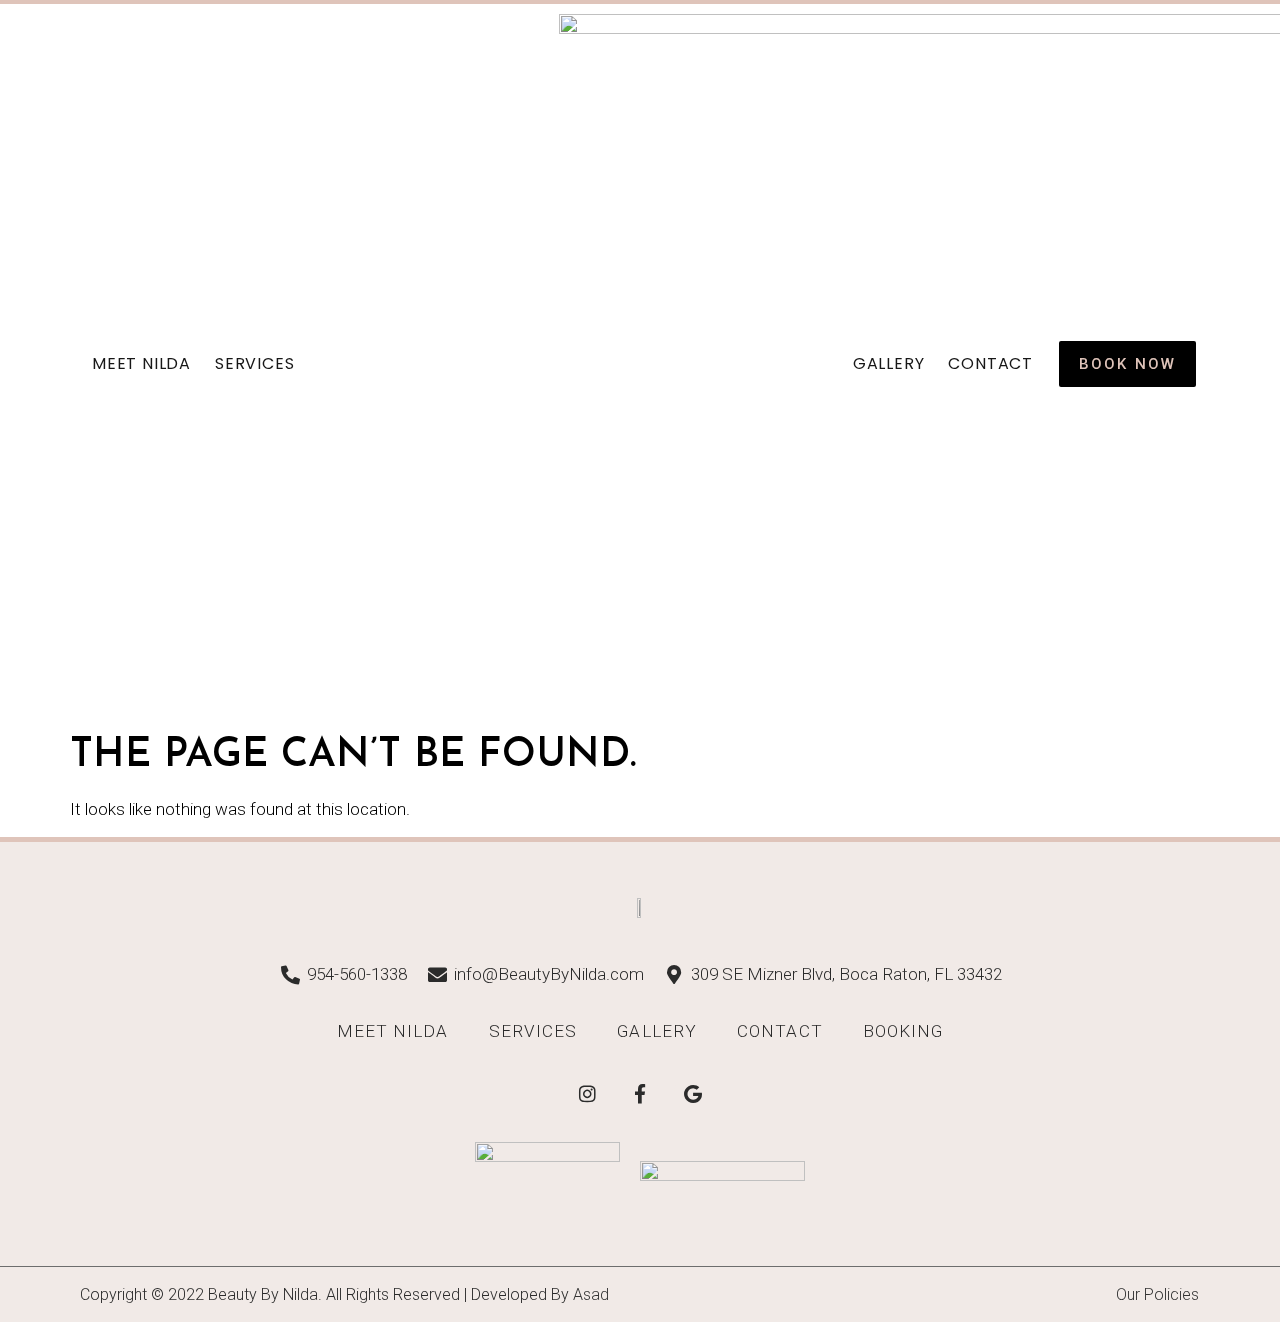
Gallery (889, 363)
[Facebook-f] (640, 1093)
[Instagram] (587, 1093)
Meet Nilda (141, 363)
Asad (591, 1294)
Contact (990, 363)
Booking (903, 1031)
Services (254, 363)
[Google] (693, 1093)
